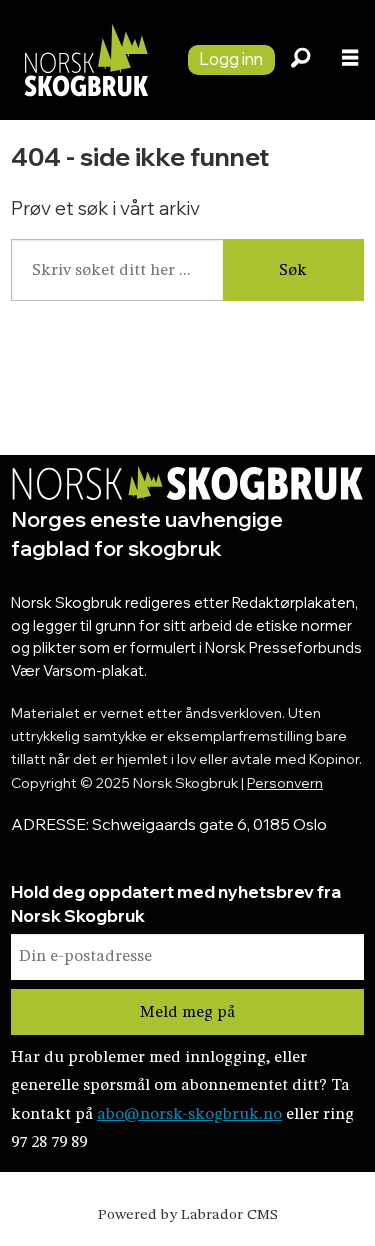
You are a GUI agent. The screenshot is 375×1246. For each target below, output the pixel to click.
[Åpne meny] (350, 60)
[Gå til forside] (86, 60)
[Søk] (300, 60)
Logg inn (231, 58)
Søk (293, 270)
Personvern (285, 782)
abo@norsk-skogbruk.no (189, 1114)
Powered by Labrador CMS (188, 1215)
